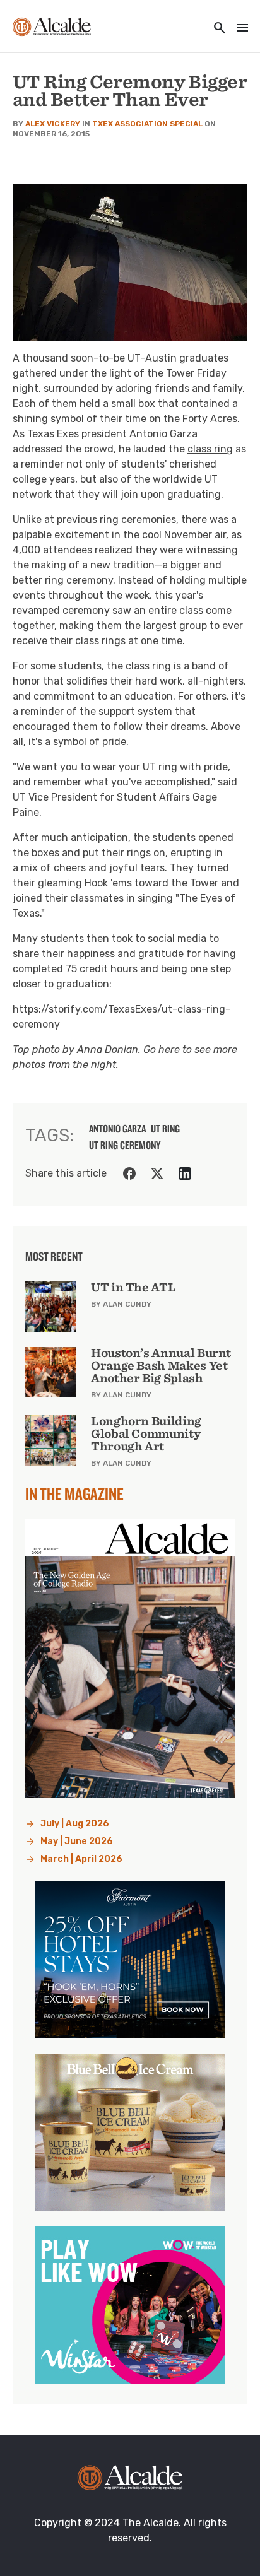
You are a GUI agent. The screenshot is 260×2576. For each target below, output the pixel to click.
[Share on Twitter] (157, 1173)
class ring (210, 449)
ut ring (165, 1129)
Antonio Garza (117, 1129)
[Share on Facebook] (129, 1173)
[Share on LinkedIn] (185, 1173)
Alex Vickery (53, 124)
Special (186, 124)
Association (141, 124)
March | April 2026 (81, 1859)
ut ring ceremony (125, 1145)
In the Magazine (74, 1493)
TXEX (103, 124)
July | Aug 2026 (75, 1824)
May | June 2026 (77, 1841)
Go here (162, 1050)
